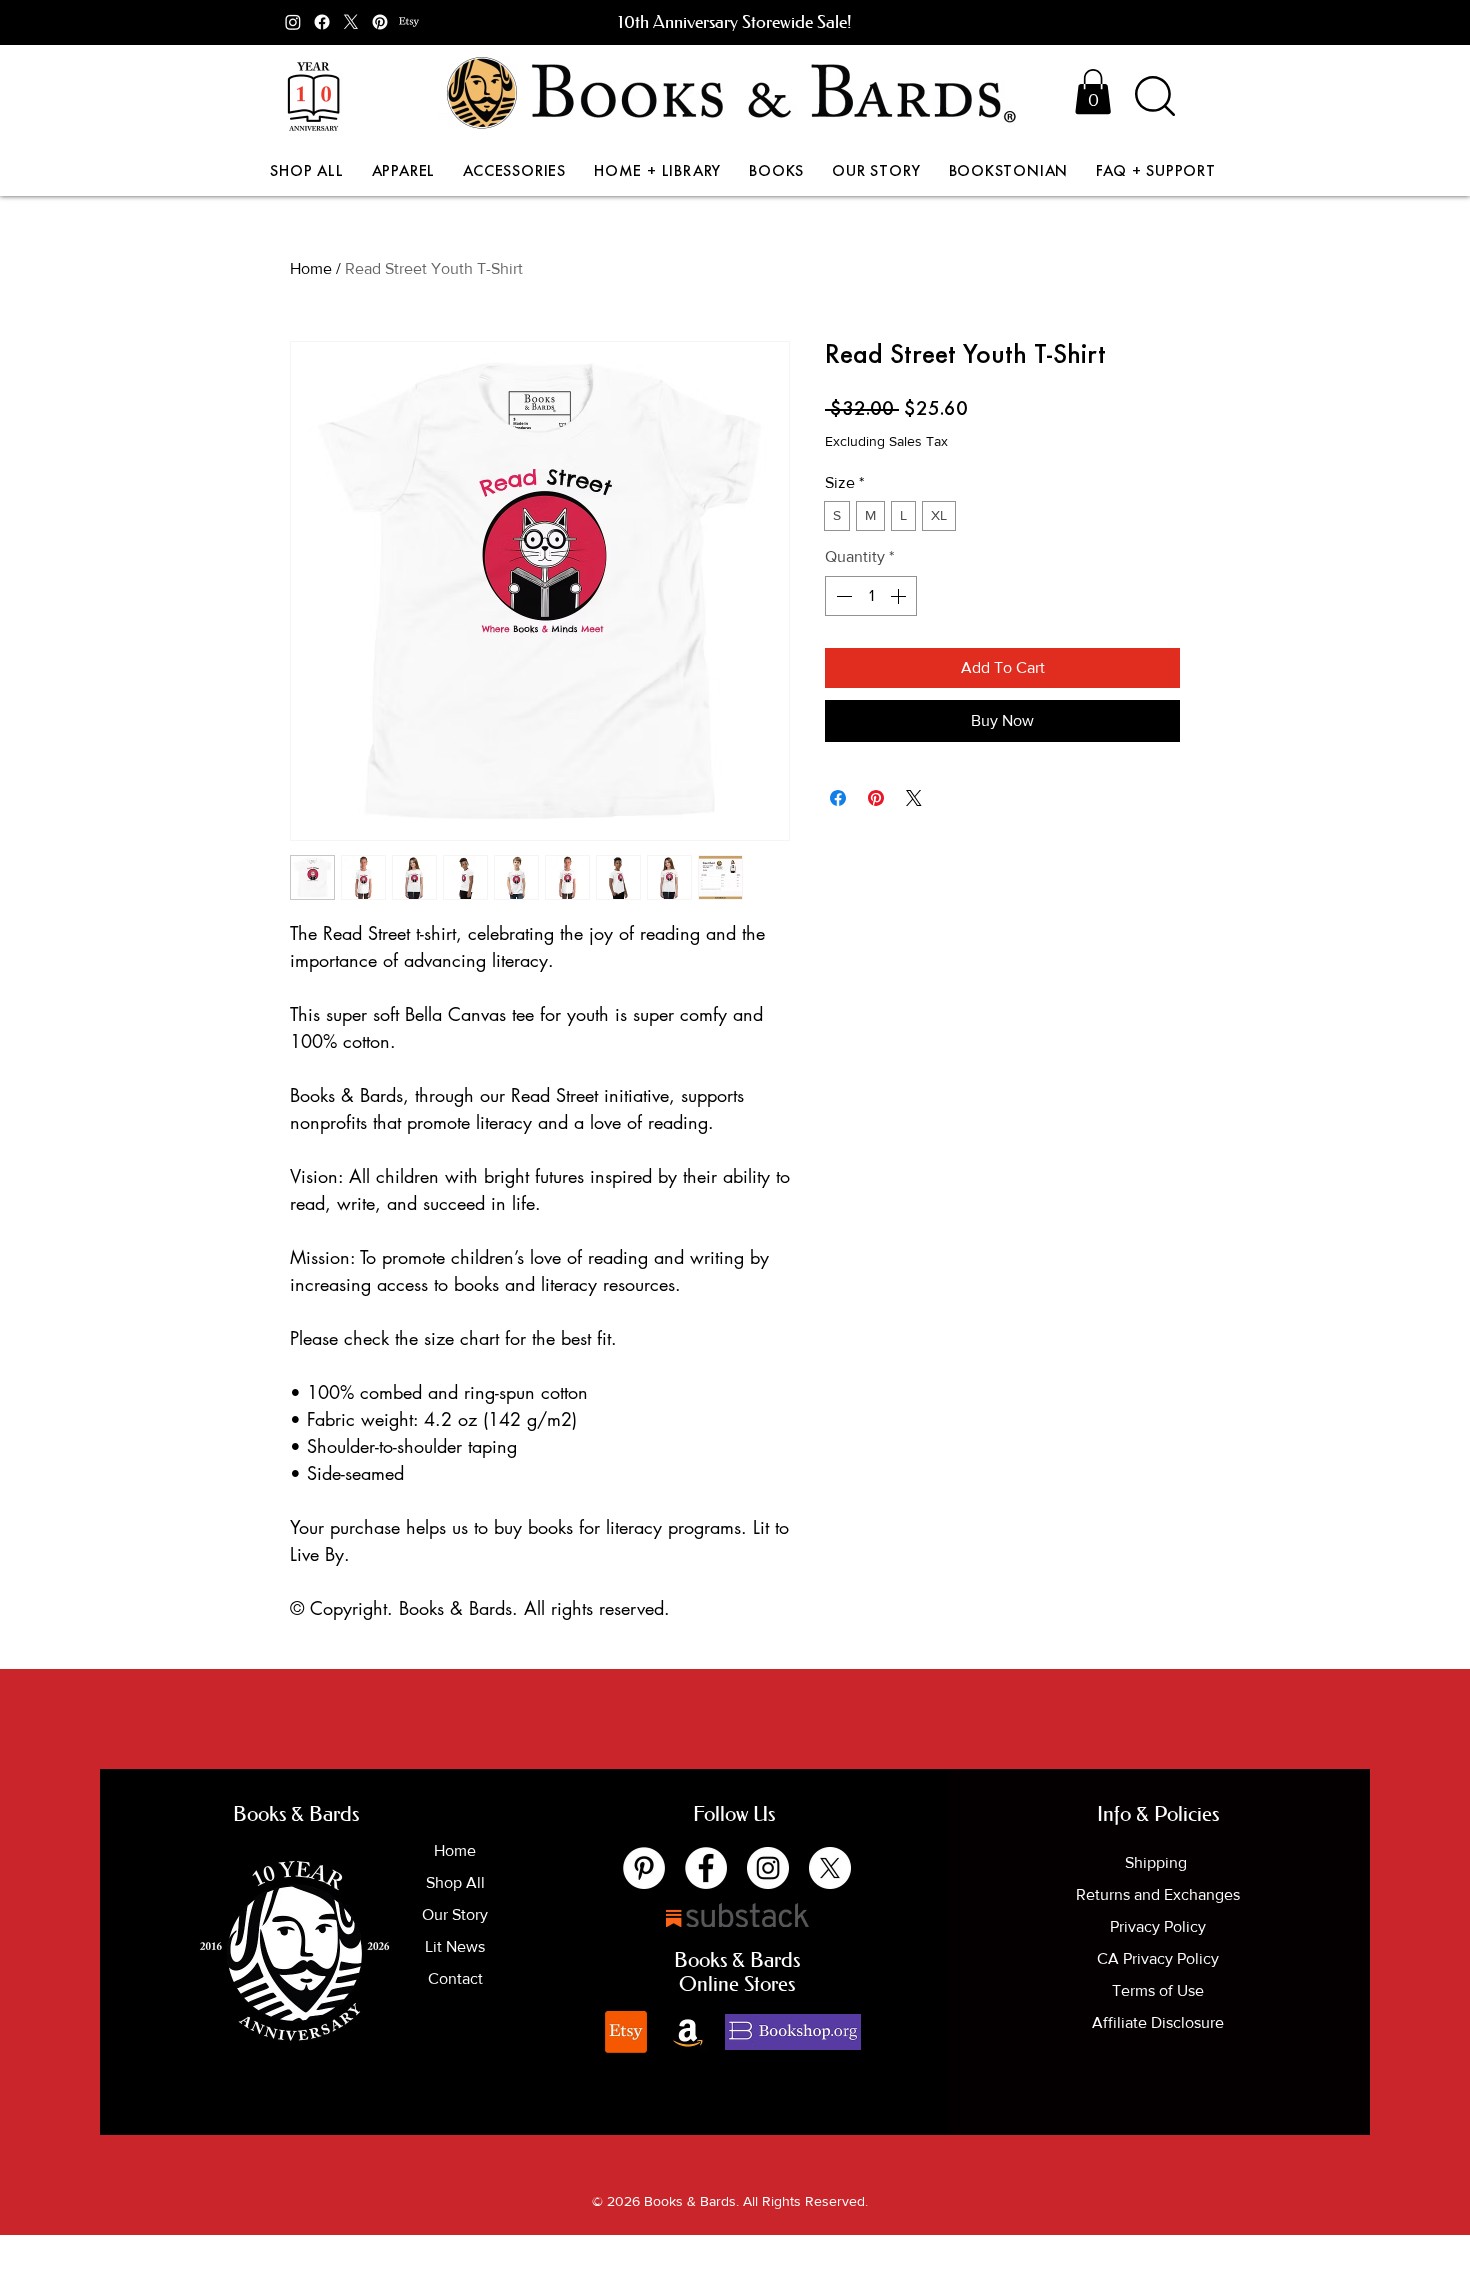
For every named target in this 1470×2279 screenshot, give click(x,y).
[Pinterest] (380, 22)
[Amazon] (688, 2032)
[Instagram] (293, 22)
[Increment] (900, 596)
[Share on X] (914, 798)
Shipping (1158, 1862)
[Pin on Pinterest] (876, 798)
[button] (1093, 91)
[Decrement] (842, 596)
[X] (351, 22)
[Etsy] (409, 22)
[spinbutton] (871, 596)
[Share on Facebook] (838, 798)
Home (311, 268)
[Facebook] (322, 22)
